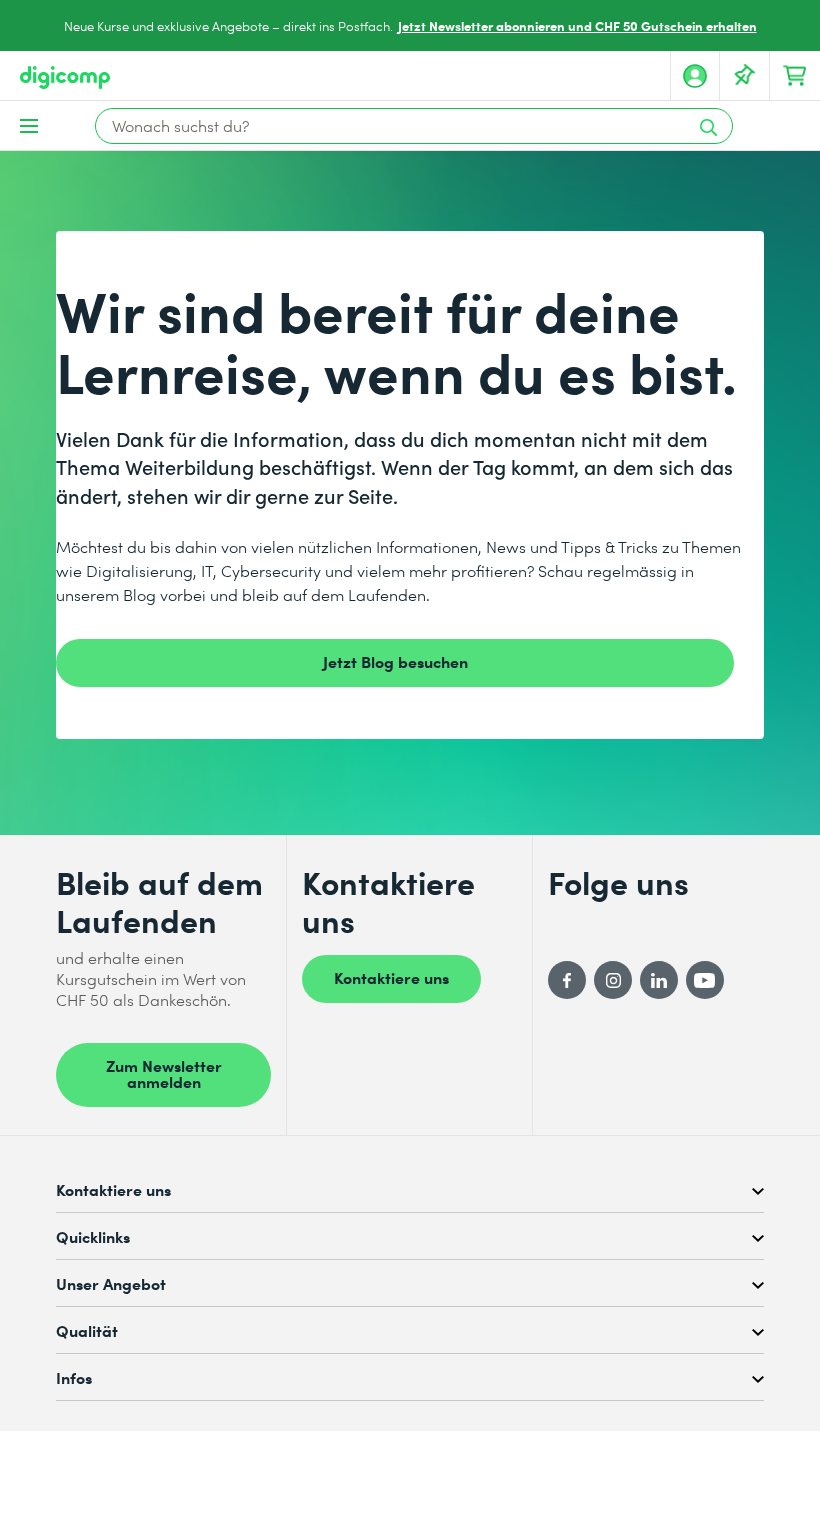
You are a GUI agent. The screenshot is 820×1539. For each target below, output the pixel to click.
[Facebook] (567, 980)
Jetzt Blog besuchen (395, 661)
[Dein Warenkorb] (795, 76)
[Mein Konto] (695, 76)
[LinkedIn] (659, 980)
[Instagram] (613, 980)
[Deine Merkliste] (745, 76)
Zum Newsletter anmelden (164, 1073)
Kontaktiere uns (391, 977)
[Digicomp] (65, 77)
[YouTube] (705, 980)
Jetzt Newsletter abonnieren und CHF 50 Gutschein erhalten (577, 25)
